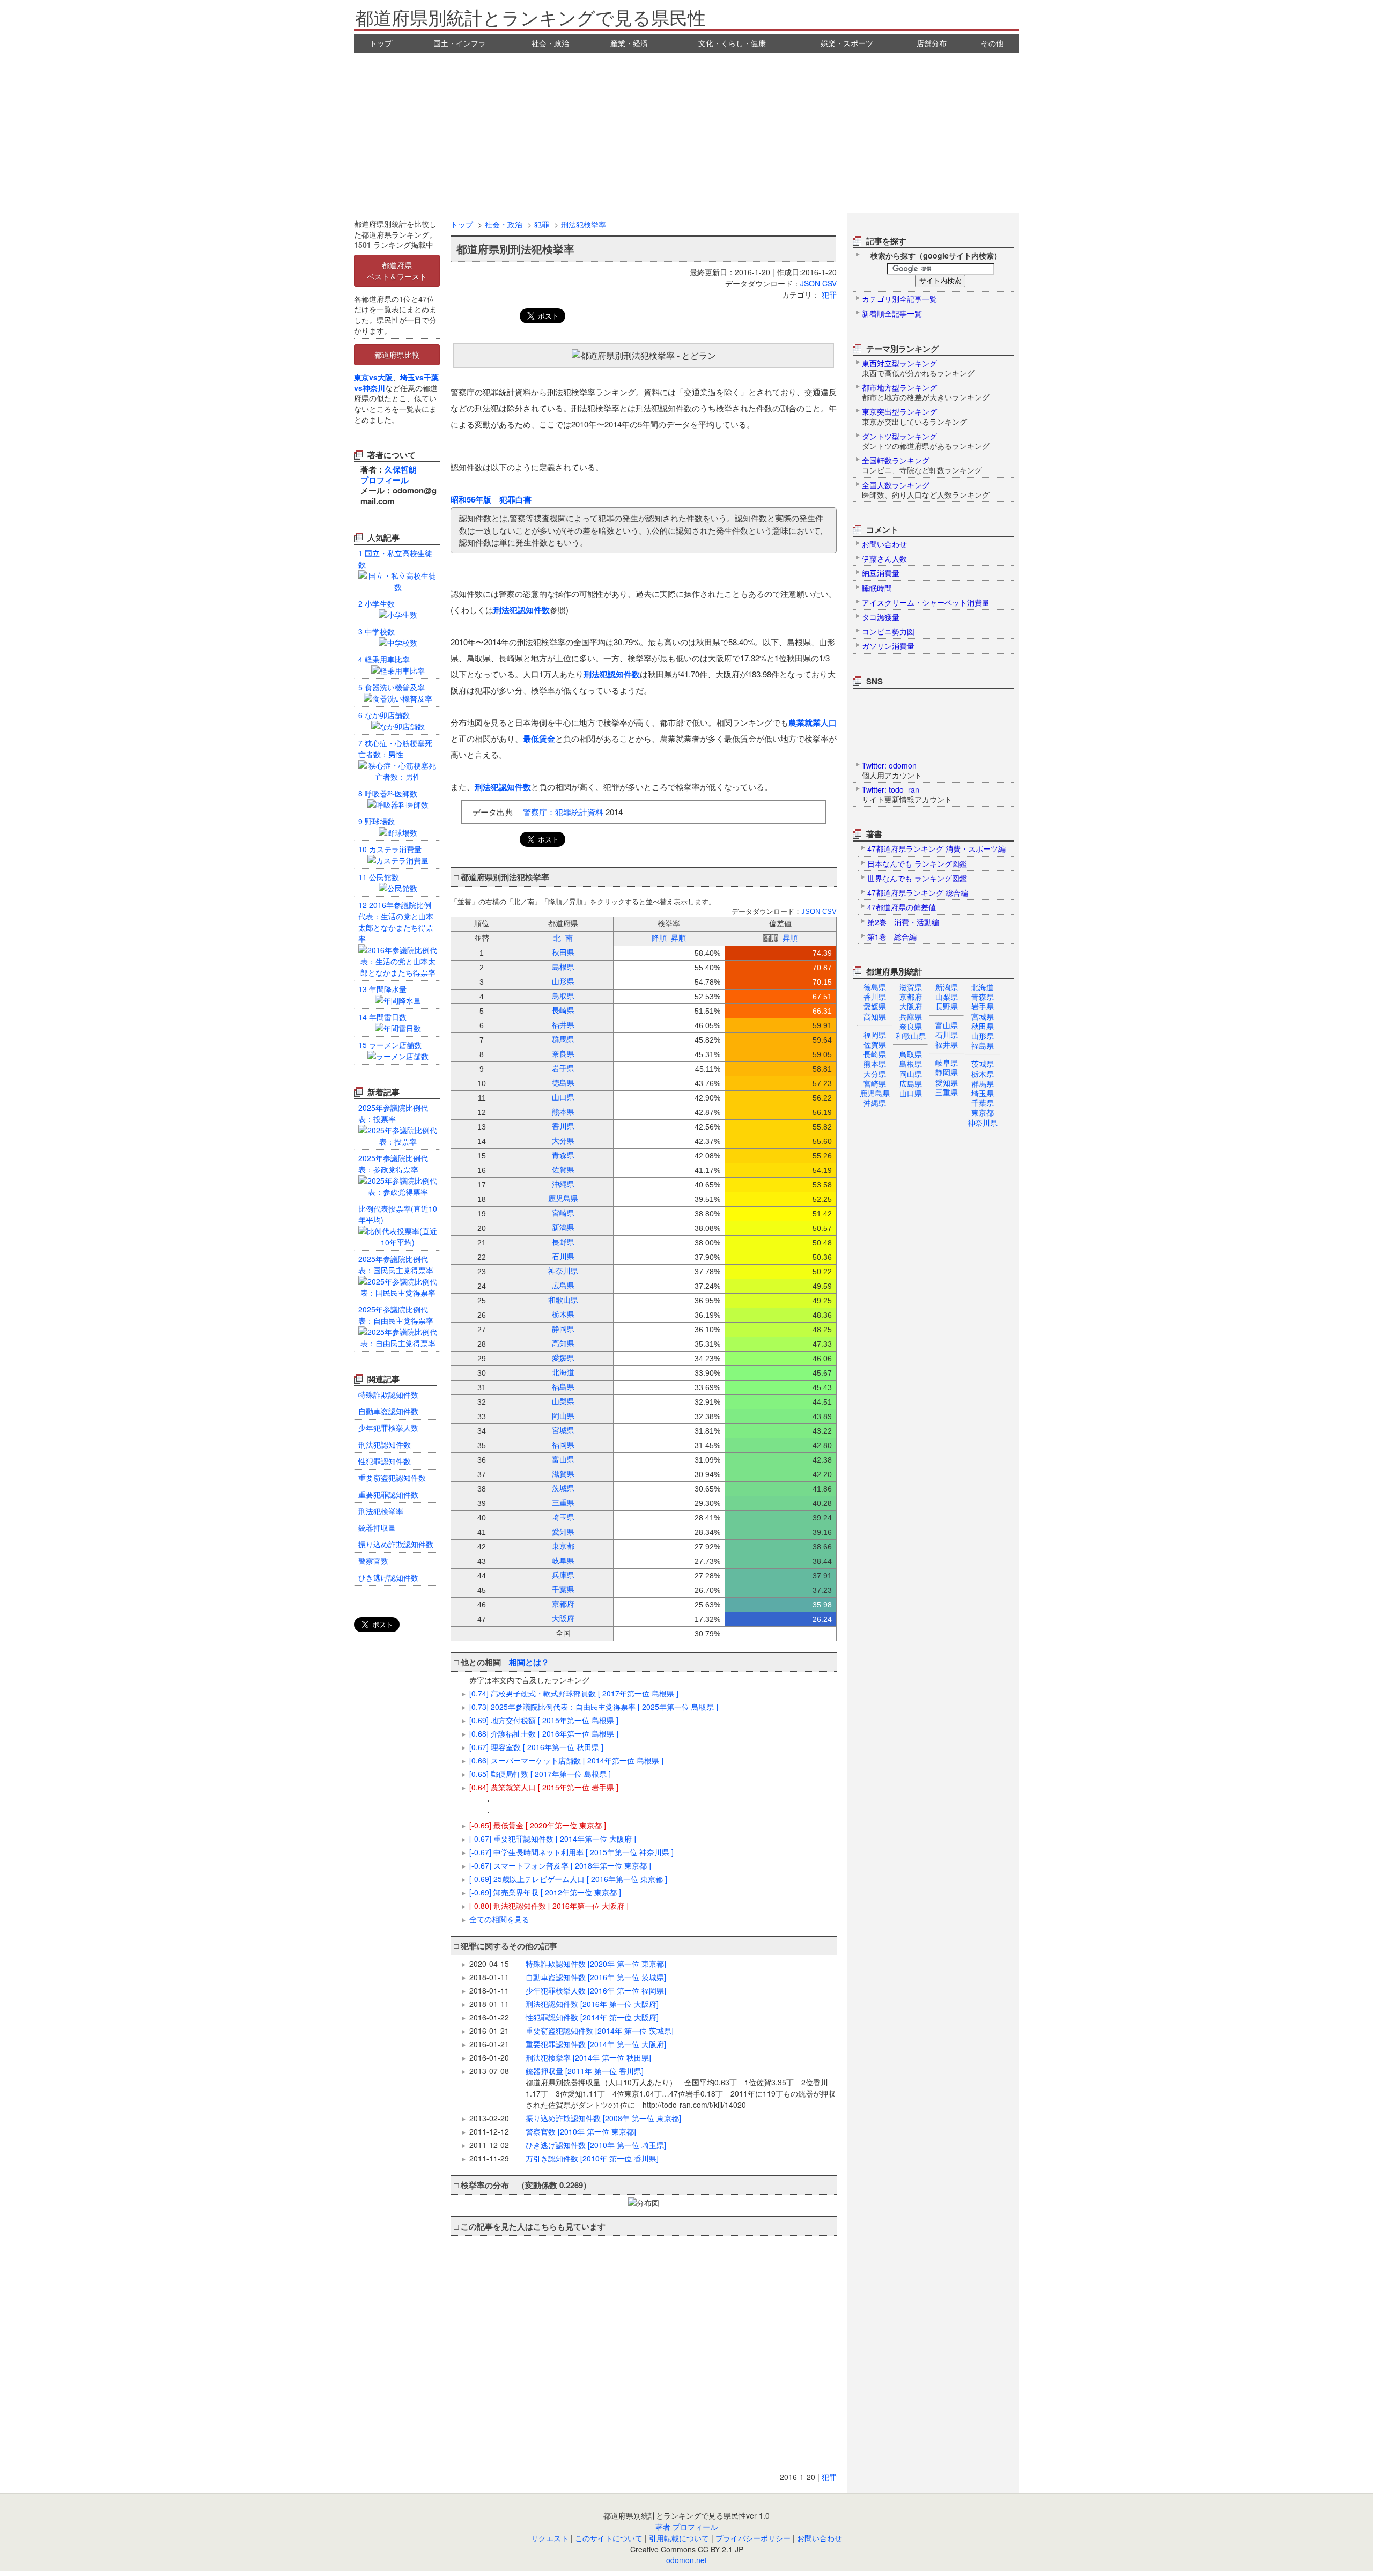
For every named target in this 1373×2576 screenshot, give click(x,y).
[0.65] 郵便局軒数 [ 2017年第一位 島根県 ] (540, 1774)
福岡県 (875, 1035)
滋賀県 (911, 987)
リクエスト (550, 2538)
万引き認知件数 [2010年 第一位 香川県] (592, 2158)
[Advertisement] (686, 133)
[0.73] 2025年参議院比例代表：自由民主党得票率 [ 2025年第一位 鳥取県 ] (594, 1707)
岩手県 (983, 1006)
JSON (810, 283)
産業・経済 (629, 43)
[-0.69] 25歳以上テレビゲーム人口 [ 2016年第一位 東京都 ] (568, 1879)
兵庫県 (911, 1016)
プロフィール (385, 480)
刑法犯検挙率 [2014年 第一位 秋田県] (588, 2057)
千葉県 (983, 1103)
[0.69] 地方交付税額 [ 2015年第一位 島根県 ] (544, 1720)
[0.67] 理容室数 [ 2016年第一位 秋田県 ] (536, 1747)
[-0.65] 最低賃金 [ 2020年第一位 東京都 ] (538, 1825)
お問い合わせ (820, 2538)
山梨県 (947, 997)
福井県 (947, 1044)
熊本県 (875, 1064)
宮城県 (983, 1016)
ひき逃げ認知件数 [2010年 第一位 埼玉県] (596, 2145)
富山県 (947, 1025)
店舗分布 (932, 43)
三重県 (947, 1092)
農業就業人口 (813, 722)
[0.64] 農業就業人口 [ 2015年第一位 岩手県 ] (544, 1787)
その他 (992, 43)
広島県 (911, 1083)
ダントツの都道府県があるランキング (926, 441)
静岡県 (947, 1072)
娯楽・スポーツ (847, 43)
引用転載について (679, 2538)
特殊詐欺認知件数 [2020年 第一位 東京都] (596, 1964)
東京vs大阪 (373, 377)
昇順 (678, 938)
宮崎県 (875, 1083)
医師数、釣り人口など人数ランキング (926, 490)
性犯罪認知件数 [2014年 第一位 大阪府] (592, 2017)
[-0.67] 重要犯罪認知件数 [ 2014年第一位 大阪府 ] (553, 1839)
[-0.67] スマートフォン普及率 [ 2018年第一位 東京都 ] (560, 1865)
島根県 (911, 1064)
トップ (381, 43)
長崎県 (875, 1054)
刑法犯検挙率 (584, 224)
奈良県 (911, 1026)
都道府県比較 (397, 355)
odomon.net (686, 2560)
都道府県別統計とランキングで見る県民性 (530, 17)
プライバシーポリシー (753, 2538)
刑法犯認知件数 (522, 610)
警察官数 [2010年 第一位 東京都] (581, 2131)
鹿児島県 (875, 1093)
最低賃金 (539, 739)
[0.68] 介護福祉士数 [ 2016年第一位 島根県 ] (544, 1733)
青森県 (983, 997)
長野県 (947, 1006)
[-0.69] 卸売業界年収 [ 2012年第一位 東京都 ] (545, 1892)
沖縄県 (875, 1103)
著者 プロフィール (686, 2527)
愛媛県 (875, 1006)
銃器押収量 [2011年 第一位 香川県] (681, 2088)
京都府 (911, 997)
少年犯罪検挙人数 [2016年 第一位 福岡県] (596, 1990)
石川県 (947, 1035)
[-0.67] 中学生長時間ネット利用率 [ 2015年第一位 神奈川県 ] (571, 1852)
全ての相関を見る (499, 1919)
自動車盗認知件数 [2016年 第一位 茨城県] (596, 1977)
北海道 (983, 987)
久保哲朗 (401, 469)
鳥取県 (911, 1054)
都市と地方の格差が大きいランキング (926, 392)
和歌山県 (911, 1036)
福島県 (983, 1045)
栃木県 (983, 1074)
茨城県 (983, 1064)
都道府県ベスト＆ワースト (397, 271)
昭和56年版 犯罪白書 (491, 499)
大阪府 (911, 1006)
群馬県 (983, 1083)
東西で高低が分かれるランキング (918, 368)
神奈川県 (983, 1123)
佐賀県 (875, 1044)
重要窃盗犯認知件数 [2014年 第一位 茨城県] (600, 2031)
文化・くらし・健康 (732, 43)
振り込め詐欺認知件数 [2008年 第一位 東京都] (603, 2118)
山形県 (983, 1036)
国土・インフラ (460, 43)
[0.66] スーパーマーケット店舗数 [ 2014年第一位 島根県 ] (566, 1760)
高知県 (875, 1016)
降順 (659, 938)
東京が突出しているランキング (914, 416)
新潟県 (947, 987)
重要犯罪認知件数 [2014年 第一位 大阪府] (596, 2044)
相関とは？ (529, 1662)
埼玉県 (983, 1093)
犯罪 (542, 224)
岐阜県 (947, 1062)
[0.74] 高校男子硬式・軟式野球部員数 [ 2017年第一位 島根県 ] (574, 1693)
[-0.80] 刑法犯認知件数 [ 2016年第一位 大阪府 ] (549, 1906)
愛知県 (947, 1082)
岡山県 (911, 1074)
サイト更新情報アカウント (907, 794)
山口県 (911, 1093)
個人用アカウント (892, 770)
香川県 (875, 997)
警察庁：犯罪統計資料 (563, 812)
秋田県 (983, 1026)
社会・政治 (550, 43)
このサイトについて (609, 2538)
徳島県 (875, 987)
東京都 (983, 1112)
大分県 (875, 1074)
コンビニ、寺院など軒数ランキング (922, 465)
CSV (829, 283)
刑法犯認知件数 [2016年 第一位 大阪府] (592, 2004)
